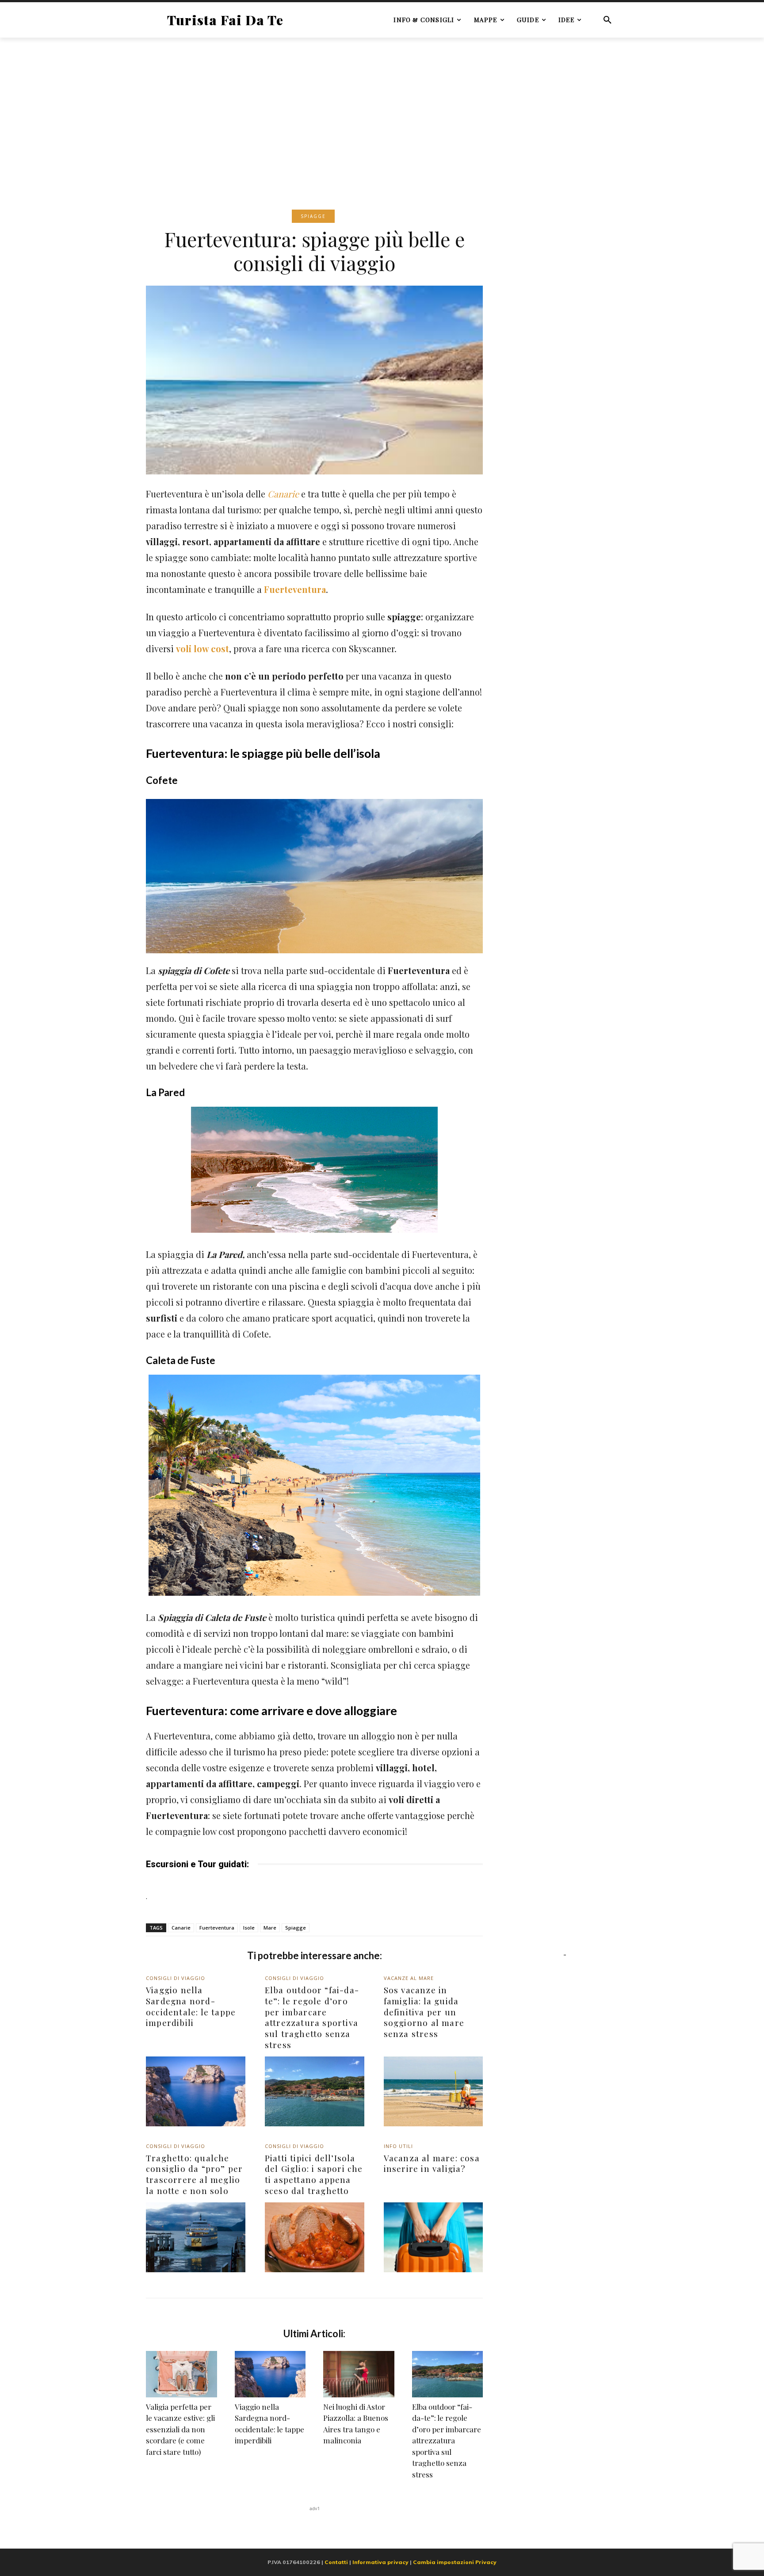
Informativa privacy (380, 2562)
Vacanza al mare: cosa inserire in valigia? (432, 2163)
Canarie (283, 494)
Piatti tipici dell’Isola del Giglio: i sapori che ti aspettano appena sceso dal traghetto (314, 2174)
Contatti (336, 2562)
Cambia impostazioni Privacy (455, 2562)
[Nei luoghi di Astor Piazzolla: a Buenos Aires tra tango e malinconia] (359, 2374)
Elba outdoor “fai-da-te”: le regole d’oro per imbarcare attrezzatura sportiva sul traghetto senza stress (312, 2017)
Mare (270, 1928)
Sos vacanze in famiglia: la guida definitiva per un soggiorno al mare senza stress (424, 2012)
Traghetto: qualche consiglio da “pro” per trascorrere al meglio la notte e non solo (194, 2174)
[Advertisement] (382, 110)
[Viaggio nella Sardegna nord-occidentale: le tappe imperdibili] (196, 2091)
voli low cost (202, 648)
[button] (607, 20)
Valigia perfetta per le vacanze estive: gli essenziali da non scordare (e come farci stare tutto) (180, 2429)
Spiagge (313, 216)
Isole (249, 1928)
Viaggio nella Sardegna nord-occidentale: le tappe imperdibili (191, 2006)
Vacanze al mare (409, 1978)
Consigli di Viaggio (176, 1978)
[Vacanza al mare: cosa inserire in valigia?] (434, 2237)
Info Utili (398, 2146)
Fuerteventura (295, 589)
